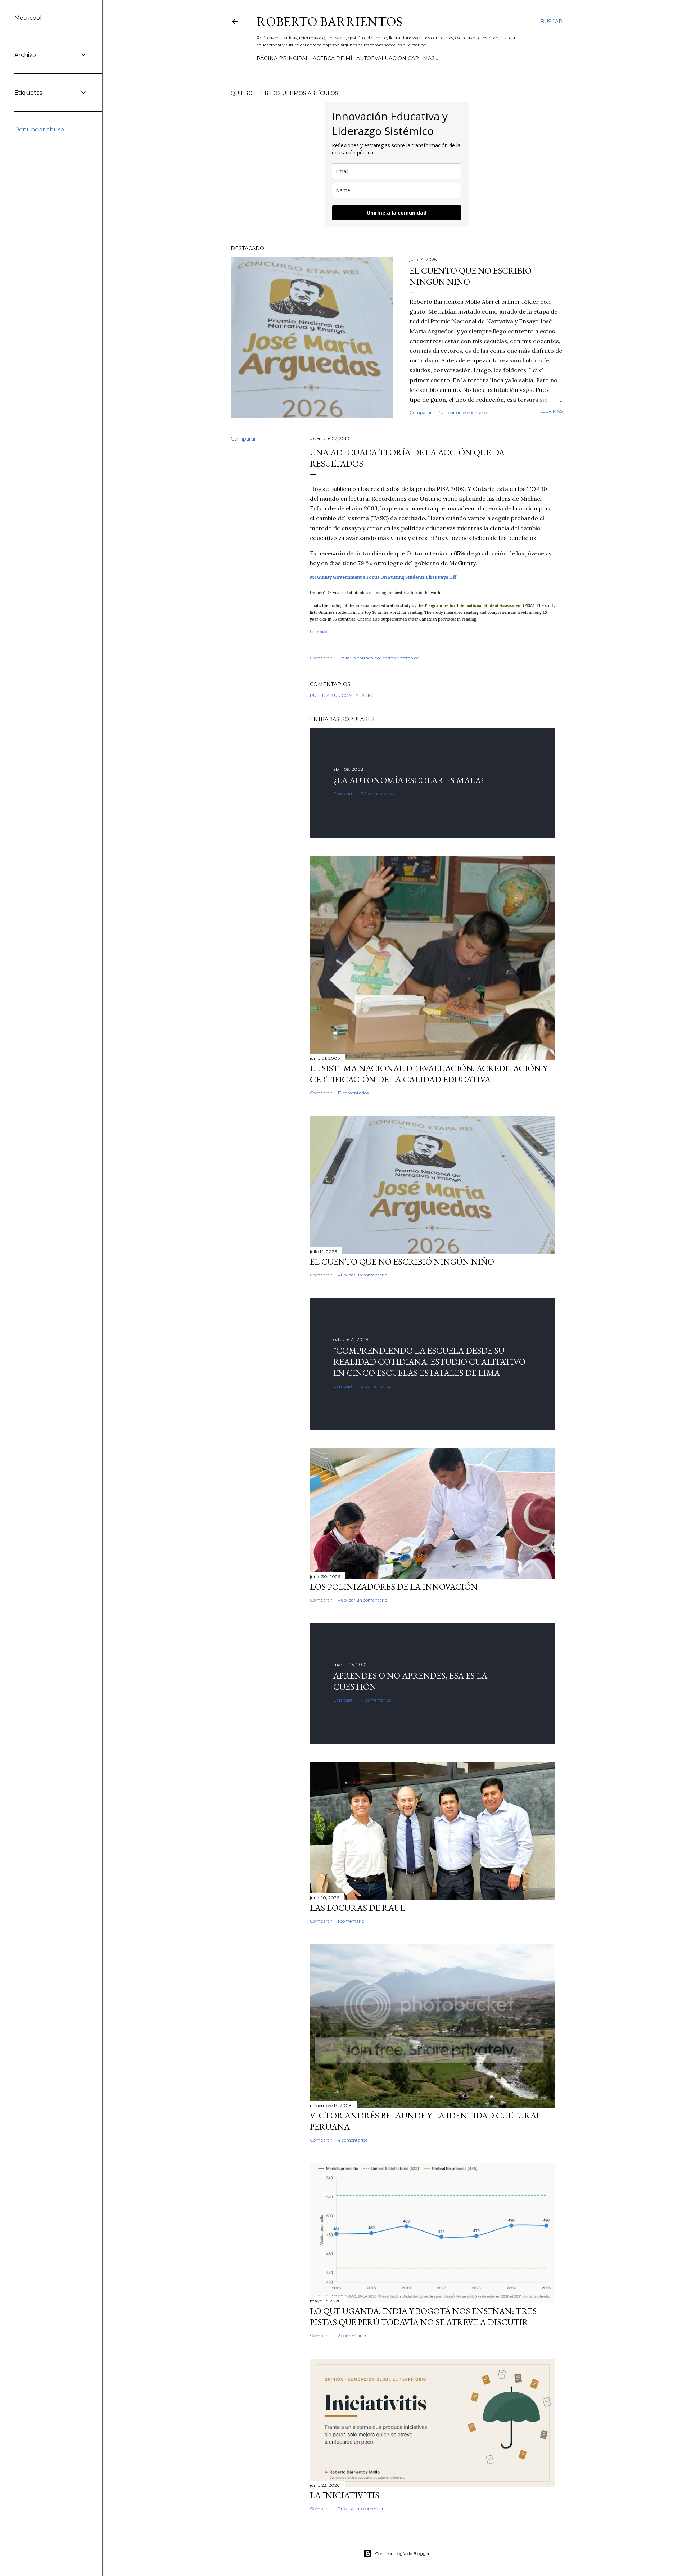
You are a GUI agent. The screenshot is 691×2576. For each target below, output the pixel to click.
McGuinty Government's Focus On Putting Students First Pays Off (383, 577)
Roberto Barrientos (329, 21)
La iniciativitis (345, 2495)
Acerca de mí (333, 58)
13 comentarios (353, 1093)
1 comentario (351, 1921)
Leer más (551, 411)
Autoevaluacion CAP (388, 58)
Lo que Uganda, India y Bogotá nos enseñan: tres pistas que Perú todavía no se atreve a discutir (423, 2316)
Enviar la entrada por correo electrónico (378, 658)
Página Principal (283, 58)
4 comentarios (376, 1700)
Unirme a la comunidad (397, 213)
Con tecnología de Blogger (402, 2554)
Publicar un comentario (462, 412)
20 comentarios (377, 794)
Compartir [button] (421, 412)
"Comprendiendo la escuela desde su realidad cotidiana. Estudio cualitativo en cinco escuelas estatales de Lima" (429, 1362)
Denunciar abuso (39, 129)
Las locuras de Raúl (358, 1908)
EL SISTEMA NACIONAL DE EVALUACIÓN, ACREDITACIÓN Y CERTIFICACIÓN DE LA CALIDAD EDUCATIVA (429, 1074)
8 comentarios (376, 1386)
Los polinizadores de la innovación (394, 1587)
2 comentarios (352, 2335)
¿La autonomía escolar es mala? (409, 780)
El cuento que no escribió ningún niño (402, 1262)
